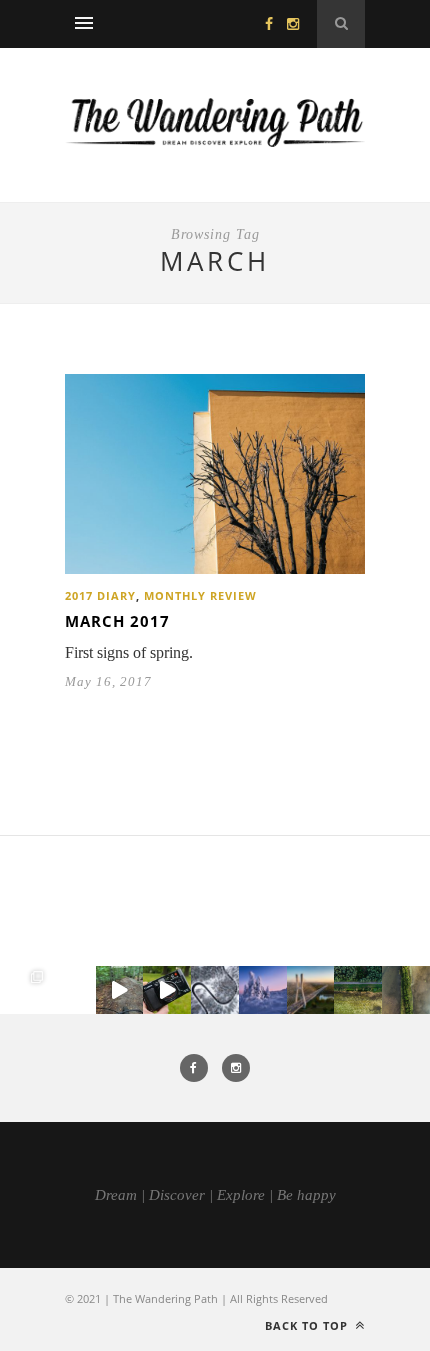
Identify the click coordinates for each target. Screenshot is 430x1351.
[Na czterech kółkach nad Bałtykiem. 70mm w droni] (72, 990)
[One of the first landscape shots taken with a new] (263, 990)
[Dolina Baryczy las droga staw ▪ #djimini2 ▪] (358, 990)
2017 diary (100, 595)
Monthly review (200, 595)
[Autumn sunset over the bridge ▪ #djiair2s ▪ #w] (311, 990)
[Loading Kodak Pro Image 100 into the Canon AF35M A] (167, 990)
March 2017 (117, 621)
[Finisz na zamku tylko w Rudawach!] (120, 990)
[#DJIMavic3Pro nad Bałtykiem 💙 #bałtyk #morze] (24, 990)
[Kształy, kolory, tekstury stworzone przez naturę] (406, 990)
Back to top (308, 1325)
